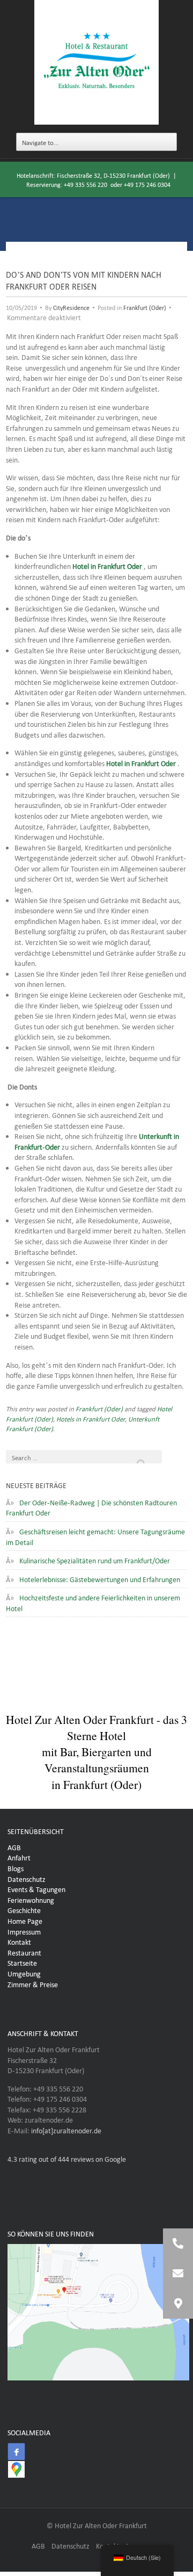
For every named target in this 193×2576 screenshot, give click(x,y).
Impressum (24, 1931)
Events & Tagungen (36, 1888)
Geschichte (24, 1909)
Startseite (22, 1962)
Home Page (25, 1920)
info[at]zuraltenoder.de (66, 2130)
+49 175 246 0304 (147, 184)
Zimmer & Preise (33, 1983)
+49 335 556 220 (86, 184)
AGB (14, 1846)
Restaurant (24, 1952)
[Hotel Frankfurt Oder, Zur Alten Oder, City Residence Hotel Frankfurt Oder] (96, 63)
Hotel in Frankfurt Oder (107, 565)
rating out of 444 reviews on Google (67, 2158)
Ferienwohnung (31, 1899)
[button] (178, 2304)
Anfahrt (19, 1857)
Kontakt (19, 1941)
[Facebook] (16, 2451)
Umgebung (24, 1973)
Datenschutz (27, 1878)
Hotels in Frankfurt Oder (91, 1418)
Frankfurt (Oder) (145, 307)
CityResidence (71, 307)
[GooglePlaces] (16, 2469)
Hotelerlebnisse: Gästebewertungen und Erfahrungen (100, 1578)
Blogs (16, 1867)
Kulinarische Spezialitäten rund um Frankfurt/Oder (95, 1560)
